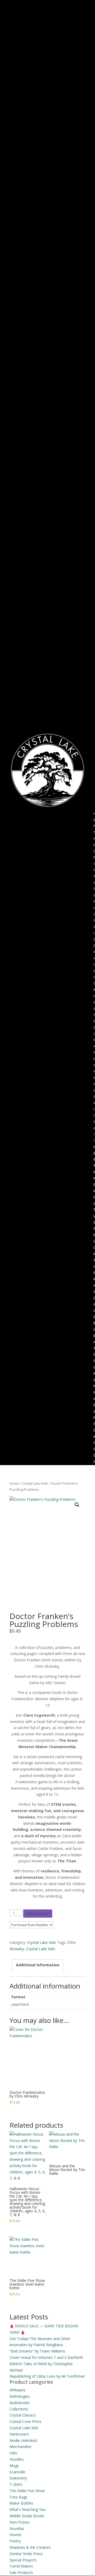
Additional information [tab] (38, 1965)
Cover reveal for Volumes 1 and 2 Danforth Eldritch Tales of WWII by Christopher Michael (46, 2364)
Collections (19, 2409)
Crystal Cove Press (25, 2421)
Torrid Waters (21, 2566)
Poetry (15, 2541)
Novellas (17, 2529)
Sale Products (21, 2572)
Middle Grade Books (27, 2516)
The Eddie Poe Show (27, 2491)
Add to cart (38, 1914)
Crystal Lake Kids (35, 1483)
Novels (15, 2535)
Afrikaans (17, 2390)
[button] (77, 1505)
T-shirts (16, 2484)
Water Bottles (21, 2503)
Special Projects (23, 2560)
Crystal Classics (23, 2415)
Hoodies (17, 2459)
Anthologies (20, 2396)
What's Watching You (28, 2509)
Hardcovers (19, 2434)
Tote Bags (18, 2497)
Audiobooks (20, 2403)
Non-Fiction (20, 2522)
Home (14, 1483)
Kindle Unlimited (23, 2440)
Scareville (17, 2472)
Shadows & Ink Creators (30, 2547)
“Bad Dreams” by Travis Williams (37, 2351)
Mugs (14, 2466)
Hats (13, 2453)
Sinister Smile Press (26, 2554)
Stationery (18, 2478)
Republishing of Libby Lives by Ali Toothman (47, 2376)
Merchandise (20, 2447)
